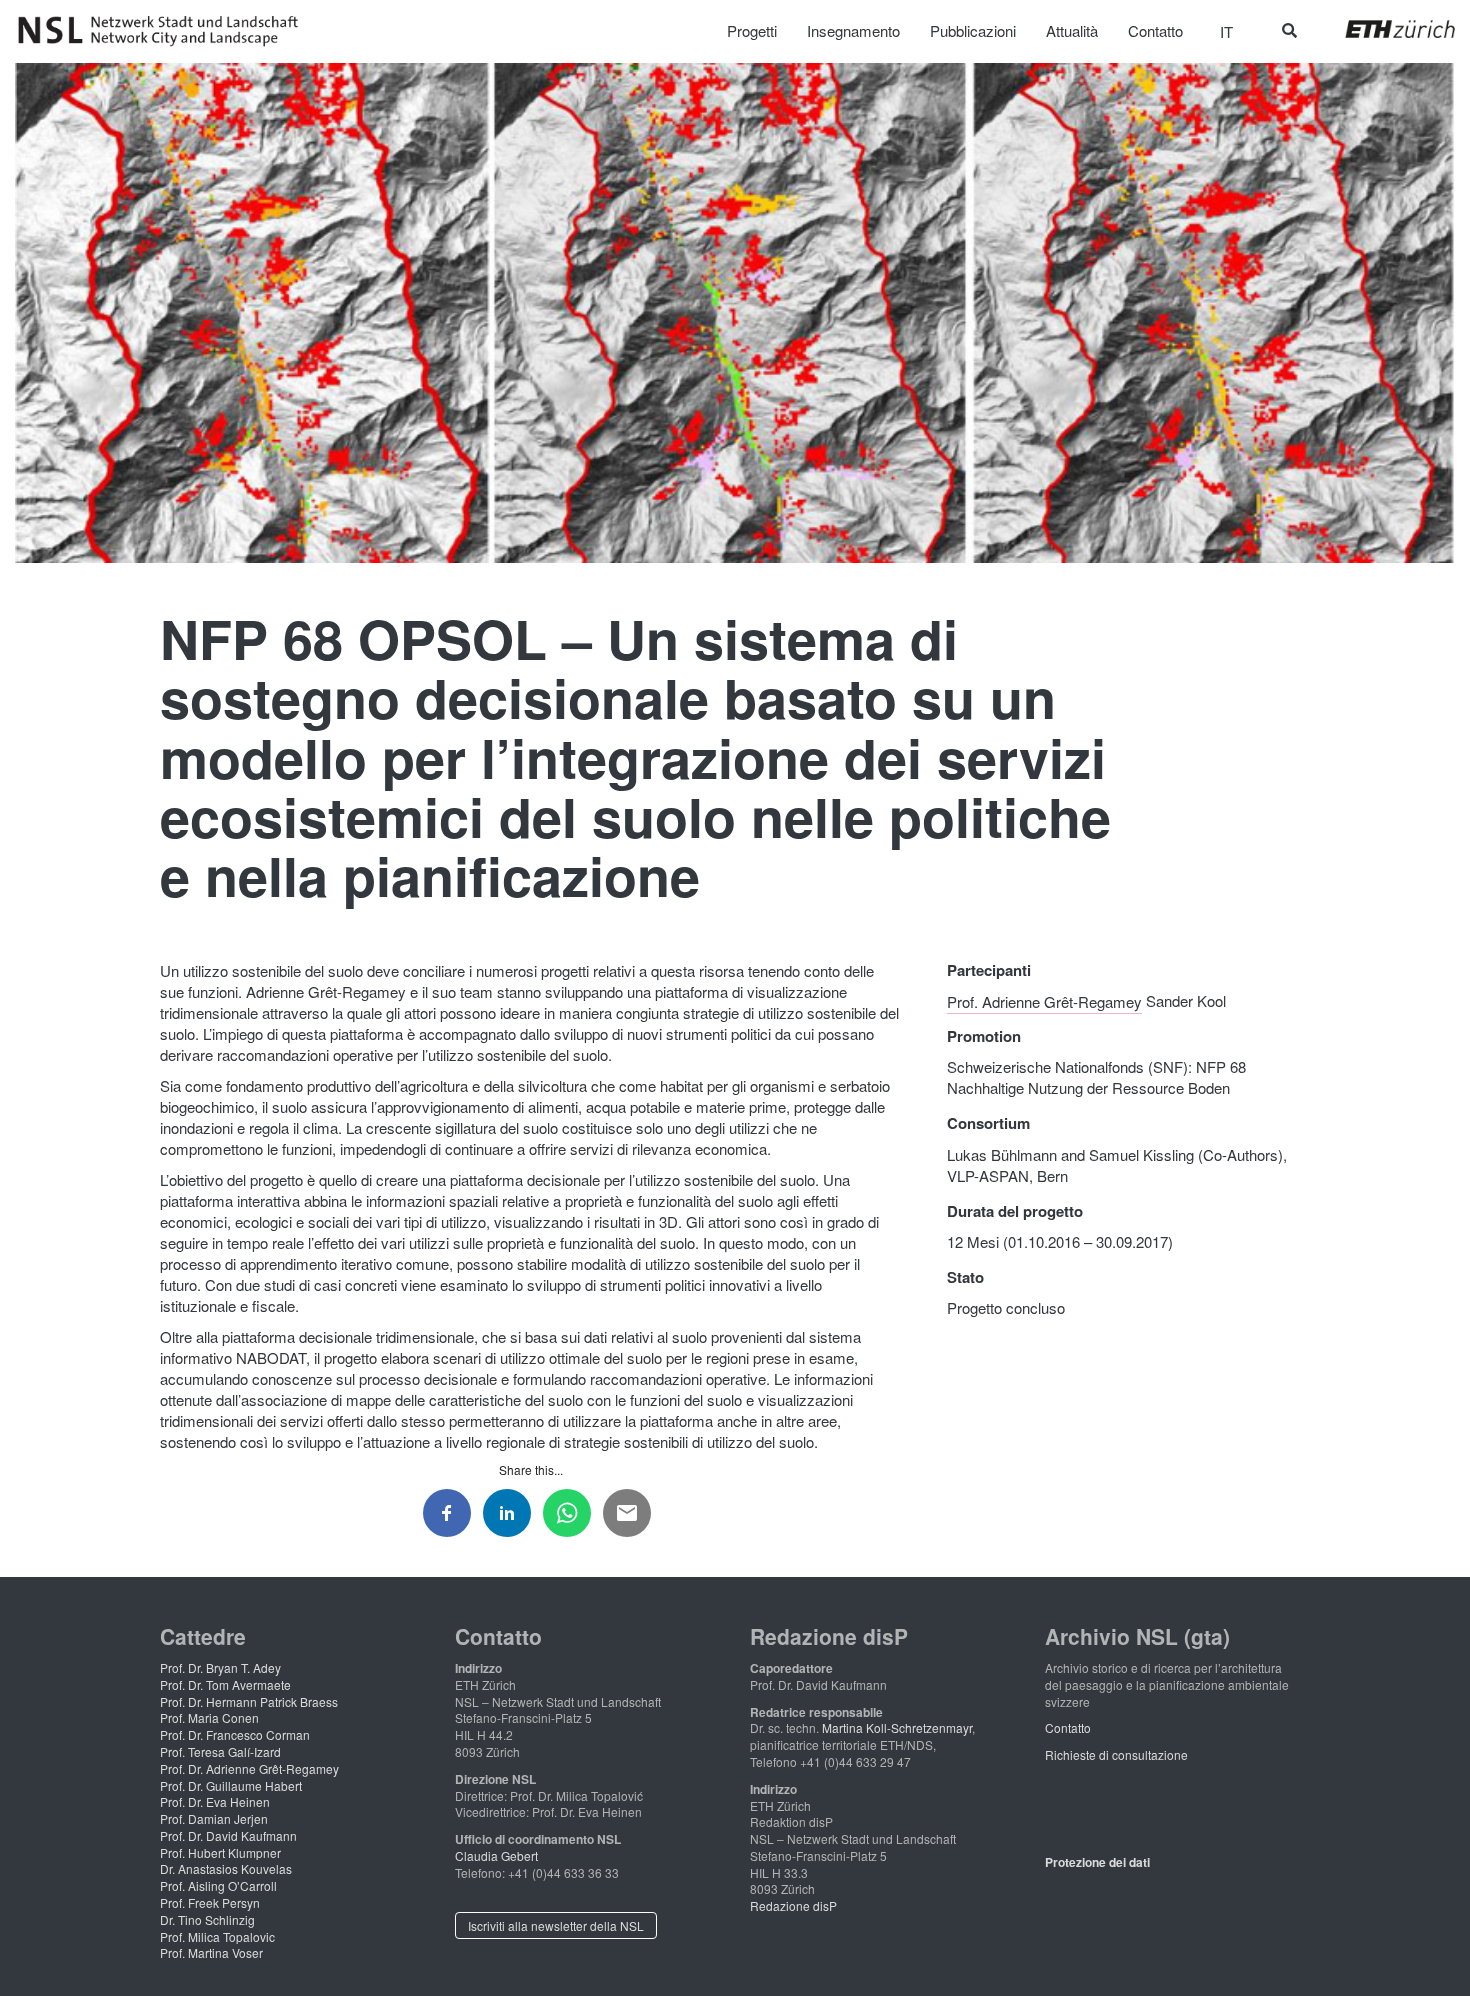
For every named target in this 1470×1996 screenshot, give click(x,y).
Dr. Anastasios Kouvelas (226, 1868)
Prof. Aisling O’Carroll (218, 1885)
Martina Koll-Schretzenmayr (897, 1727)
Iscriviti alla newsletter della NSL (556, 1925)
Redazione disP (793, 1905)
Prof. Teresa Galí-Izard (220, 1751)
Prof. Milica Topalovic (217, 1936)
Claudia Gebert (496, 1855)
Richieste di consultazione (1116, 1754)
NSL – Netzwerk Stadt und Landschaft (165, 31)
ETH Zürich (1384, 29)
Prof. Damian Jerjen (214, 1818)
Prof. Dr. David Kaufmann (228, 1835)
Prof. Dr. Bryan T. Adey (220, 1667)
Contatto (1068, 1727)
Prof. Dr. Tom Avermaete (225, 1684)
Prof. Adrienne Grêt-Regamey (1044, 1000)
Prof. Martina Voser (211, 1952)
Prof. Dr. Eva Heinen (215, 1801)
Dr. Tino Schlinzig (207, 1919)
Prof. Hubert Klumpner (220, 1852)
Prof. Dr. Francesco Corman (235, 1734)
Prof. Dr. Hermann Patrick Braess (249, 1701)
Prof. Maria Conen (209, 1717)
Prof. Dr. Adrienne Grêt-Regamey (249, 1768)
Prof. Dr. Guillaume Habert (231, 1785)
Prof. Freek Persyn (210, 1902)
